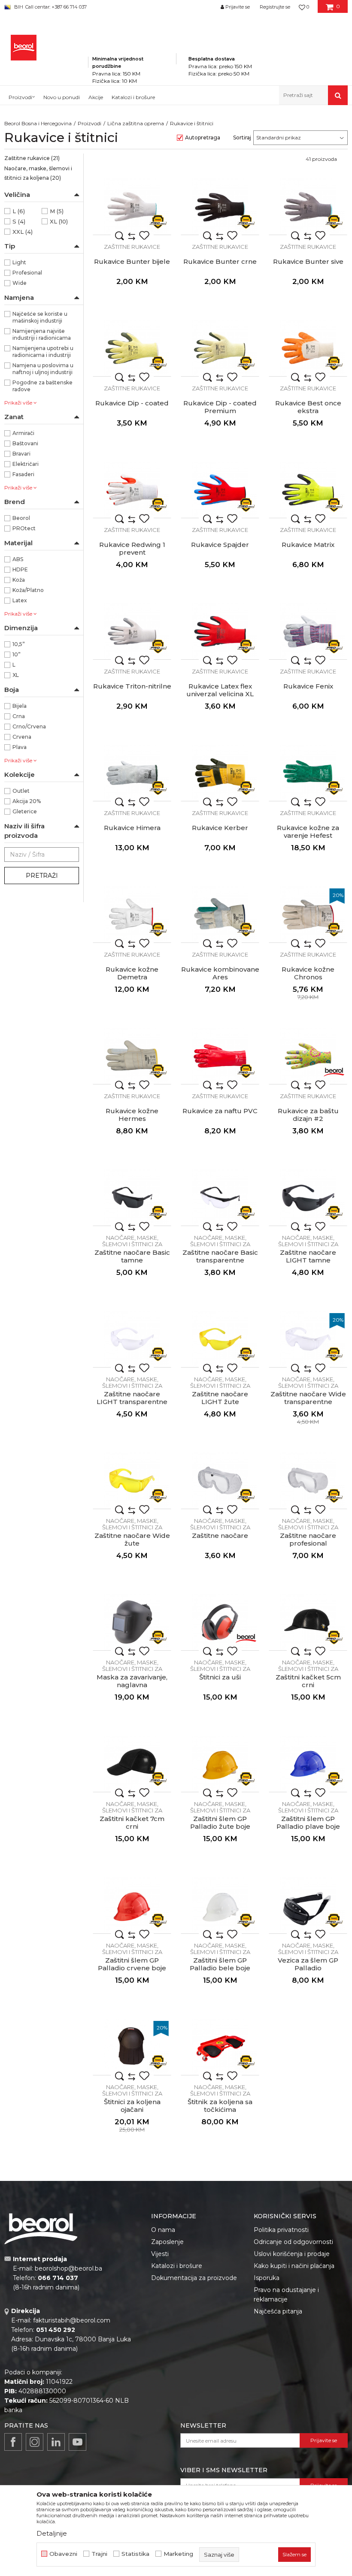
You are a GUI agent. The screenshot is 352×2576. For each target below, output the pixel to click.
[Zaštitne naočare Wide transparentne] (308, 1339)
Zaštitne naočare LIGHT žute (220, 1398)
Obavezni (63, 2554)
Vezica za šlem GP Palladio (308, 1964)
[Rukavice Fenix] (308, 631)
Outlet (21, 791)
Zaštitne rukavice (32, 158)
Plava (20, 747)
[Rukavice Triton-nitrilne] (132, 631)
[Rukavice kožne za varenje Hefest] (308, 773)
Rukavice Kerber (220, 828)
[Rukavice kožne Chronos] (308, 914)
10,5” (19, 644)
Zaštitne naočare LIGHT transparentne (132, 1398)
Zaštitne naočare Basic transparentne (220, 1256)
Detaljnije (52, 2533)
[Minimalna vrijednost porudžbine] (132, 47)
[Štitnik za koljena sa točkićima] (220, 2047)
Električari (26, 464)
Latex (20, 600)
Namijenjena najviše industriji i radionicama (42, 334)
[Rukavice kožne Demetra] (132, 914)
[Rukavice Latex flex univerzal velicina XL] (220, 631)
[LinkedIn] (56, 2442)
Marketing (178, 2554)
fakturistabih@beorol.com (72, 2320)
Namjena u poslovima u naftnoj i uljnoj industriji (43, 369)
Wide (20, 283)
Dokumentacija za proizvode (194, 2278)
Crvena (22, 737)
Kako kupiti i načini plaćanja (294, 2266)
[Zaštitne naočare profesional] (308, 1481)
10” (17, 654)
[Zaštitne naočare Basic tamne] (132, 1197)
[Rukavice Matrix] (308, 490)
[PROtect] (158, 222)
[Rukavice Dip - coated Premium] (220, 348)
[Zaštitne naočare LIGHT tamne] (308, 1197)
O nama (163, 2230)
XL (59, 221)
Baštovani (25, 443)
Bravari (21, 454)
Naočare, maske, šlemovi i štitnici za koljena (38, 173)
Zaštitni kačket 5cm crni (308, 1681)
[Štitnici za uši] (220, 1622)
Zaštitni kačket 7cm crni (132, 1823)
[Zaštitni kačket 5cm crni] (308, 1622)
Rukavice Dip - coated (132, 403)
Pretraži (42, 876)
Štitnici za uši (220, 1677)
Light (19, 262)
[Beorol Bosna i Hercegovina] (24, 48)
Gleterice (25, 811)
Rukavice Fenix (308, 686)
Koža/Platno (28, 590)
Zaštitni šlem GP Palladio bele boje (220, 1964)
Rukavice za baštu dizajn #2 (308, 1115)
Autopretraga (203, 137)
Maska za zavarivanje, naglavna (132, 1681)
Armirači (23, 433)
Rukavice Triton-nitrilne (132, 686)
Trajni (99, 2554)
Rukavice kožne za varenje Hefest (308, 832)
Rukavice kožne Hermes (132, 1115)
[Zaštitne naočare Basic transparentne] (220, 1197)
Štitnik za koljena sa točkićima (220, 2106)
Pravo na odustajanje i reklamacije (286, 2295)
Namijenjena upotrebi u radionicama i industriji (43, 352)
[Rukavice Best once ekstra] (308, 348)
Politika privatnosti (281, 2230)
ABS (18, 559)
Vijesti (160, 2254)
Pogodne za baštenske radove (42, 386)
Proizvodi (90, 123)
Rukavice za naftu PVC (220, 1111)
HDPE (20, 569)
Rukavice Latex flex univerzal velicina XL (220, 690)
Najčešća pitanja (278, 2311)
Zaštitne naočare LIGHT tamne (308, 1256)
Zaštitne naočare (220, 1536)
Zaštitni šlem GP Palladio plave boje (308, 1823)
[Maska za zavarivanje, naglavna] (132, 1622)
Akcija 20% (27, 801)
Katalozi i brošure (177, 2266)
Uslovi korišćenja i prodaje (292, 2254)
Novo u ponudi (62, 97)
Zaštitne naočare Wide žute (132, 1540)
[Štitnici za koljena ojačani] (132, 2047)
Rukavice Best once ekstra (308, 407)
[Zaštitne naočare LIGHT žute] (220, 1339)
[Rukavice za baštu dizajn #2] (308, 1056)
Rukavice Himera (132, 828)
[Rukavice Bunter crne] (220, 207)
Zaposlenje (167, 2242)
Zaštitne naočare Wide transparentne (308, 1398)
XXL (23, 232)
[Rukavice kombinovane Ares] (220, 914)
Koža (19, 580)
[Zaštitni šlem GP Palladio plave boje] (308, 1764)
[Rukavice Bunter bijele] (132, 207)
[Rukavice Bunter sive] (308, 207)
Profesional (27, 273)
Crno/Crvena (29, 726)
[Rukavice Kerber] (220, 773)
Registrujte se (275, 7)
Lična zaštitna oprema (136, 123)
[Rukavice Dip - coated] (132, 348)
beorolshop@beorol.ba (68, 2268)
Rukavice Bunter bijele (132, 262)
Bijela (20, 706)
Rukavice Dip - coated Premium (220, 407)
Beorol (21, 518)
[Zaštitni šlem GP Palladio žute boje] (220, 1764)
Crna (19, 716)
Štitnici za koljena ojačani (132, 2106)
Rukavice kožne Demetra (132, 973)
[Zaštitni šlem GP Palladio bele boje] (220, 1905)
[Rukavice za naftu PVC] (220, 1056)
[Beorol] (334, 1071)
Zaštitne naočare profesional (308, 1540)
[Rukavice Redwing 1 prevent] (132, 490)
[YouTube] (77, 2442)
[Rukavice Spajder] (220, 490)
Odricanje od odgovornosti (293, 2242)
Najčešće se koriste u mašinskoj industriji (40, 317)
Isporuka (267, 2278)
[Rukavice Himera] (132, 773)
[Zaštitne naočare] (220, 1481)
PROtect (24, 528)
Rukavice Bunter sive (308, 262)
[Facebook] (13, 2442)
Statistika (135, 2554)
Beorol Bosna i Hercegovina (38, 123)
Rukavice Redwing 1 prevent (132, 549)
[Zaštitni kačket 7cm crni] (132, 1764)
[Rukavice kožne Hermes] (132, 1056)
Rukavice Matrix (308, 545)
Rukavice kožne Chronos (308, 973)
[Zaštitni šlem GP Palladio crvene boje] (132, 1905)
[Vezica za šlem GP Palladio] (308, 1905)
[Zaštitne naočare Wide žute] (132, 1481)
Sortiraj (242, 137)
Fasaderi (23, 474)
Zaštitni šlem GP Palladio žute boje (220, 1823)
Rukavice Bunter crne (220, 262)
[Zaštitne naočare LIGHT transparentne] (132, 1339)
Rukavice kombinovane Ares (220, 973)
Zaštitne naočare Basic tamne (132, 1256)
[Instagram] (35, 2442)
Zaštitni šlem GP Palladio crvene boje (132, 1964)
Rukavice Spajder (220, 545)
